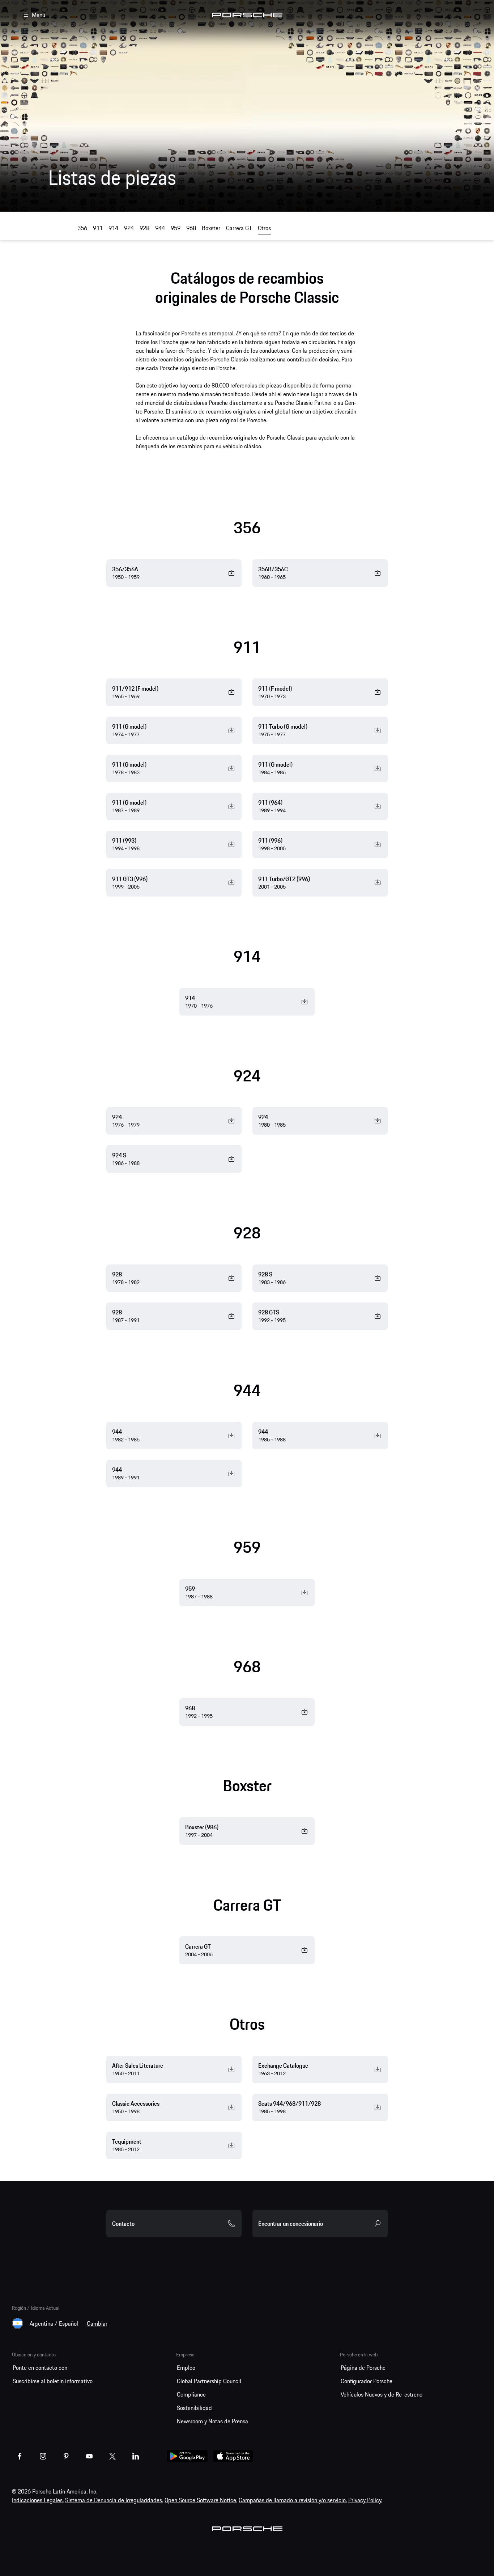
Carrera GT (239, 228)
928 (144, 228)
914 (113, 228)
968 (191, 228)
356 (82, 228)
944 (160, 228)
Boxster (211, 228)
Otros (264, 228)
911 (98, 228)
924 (129, 228)
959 (176, 228)
